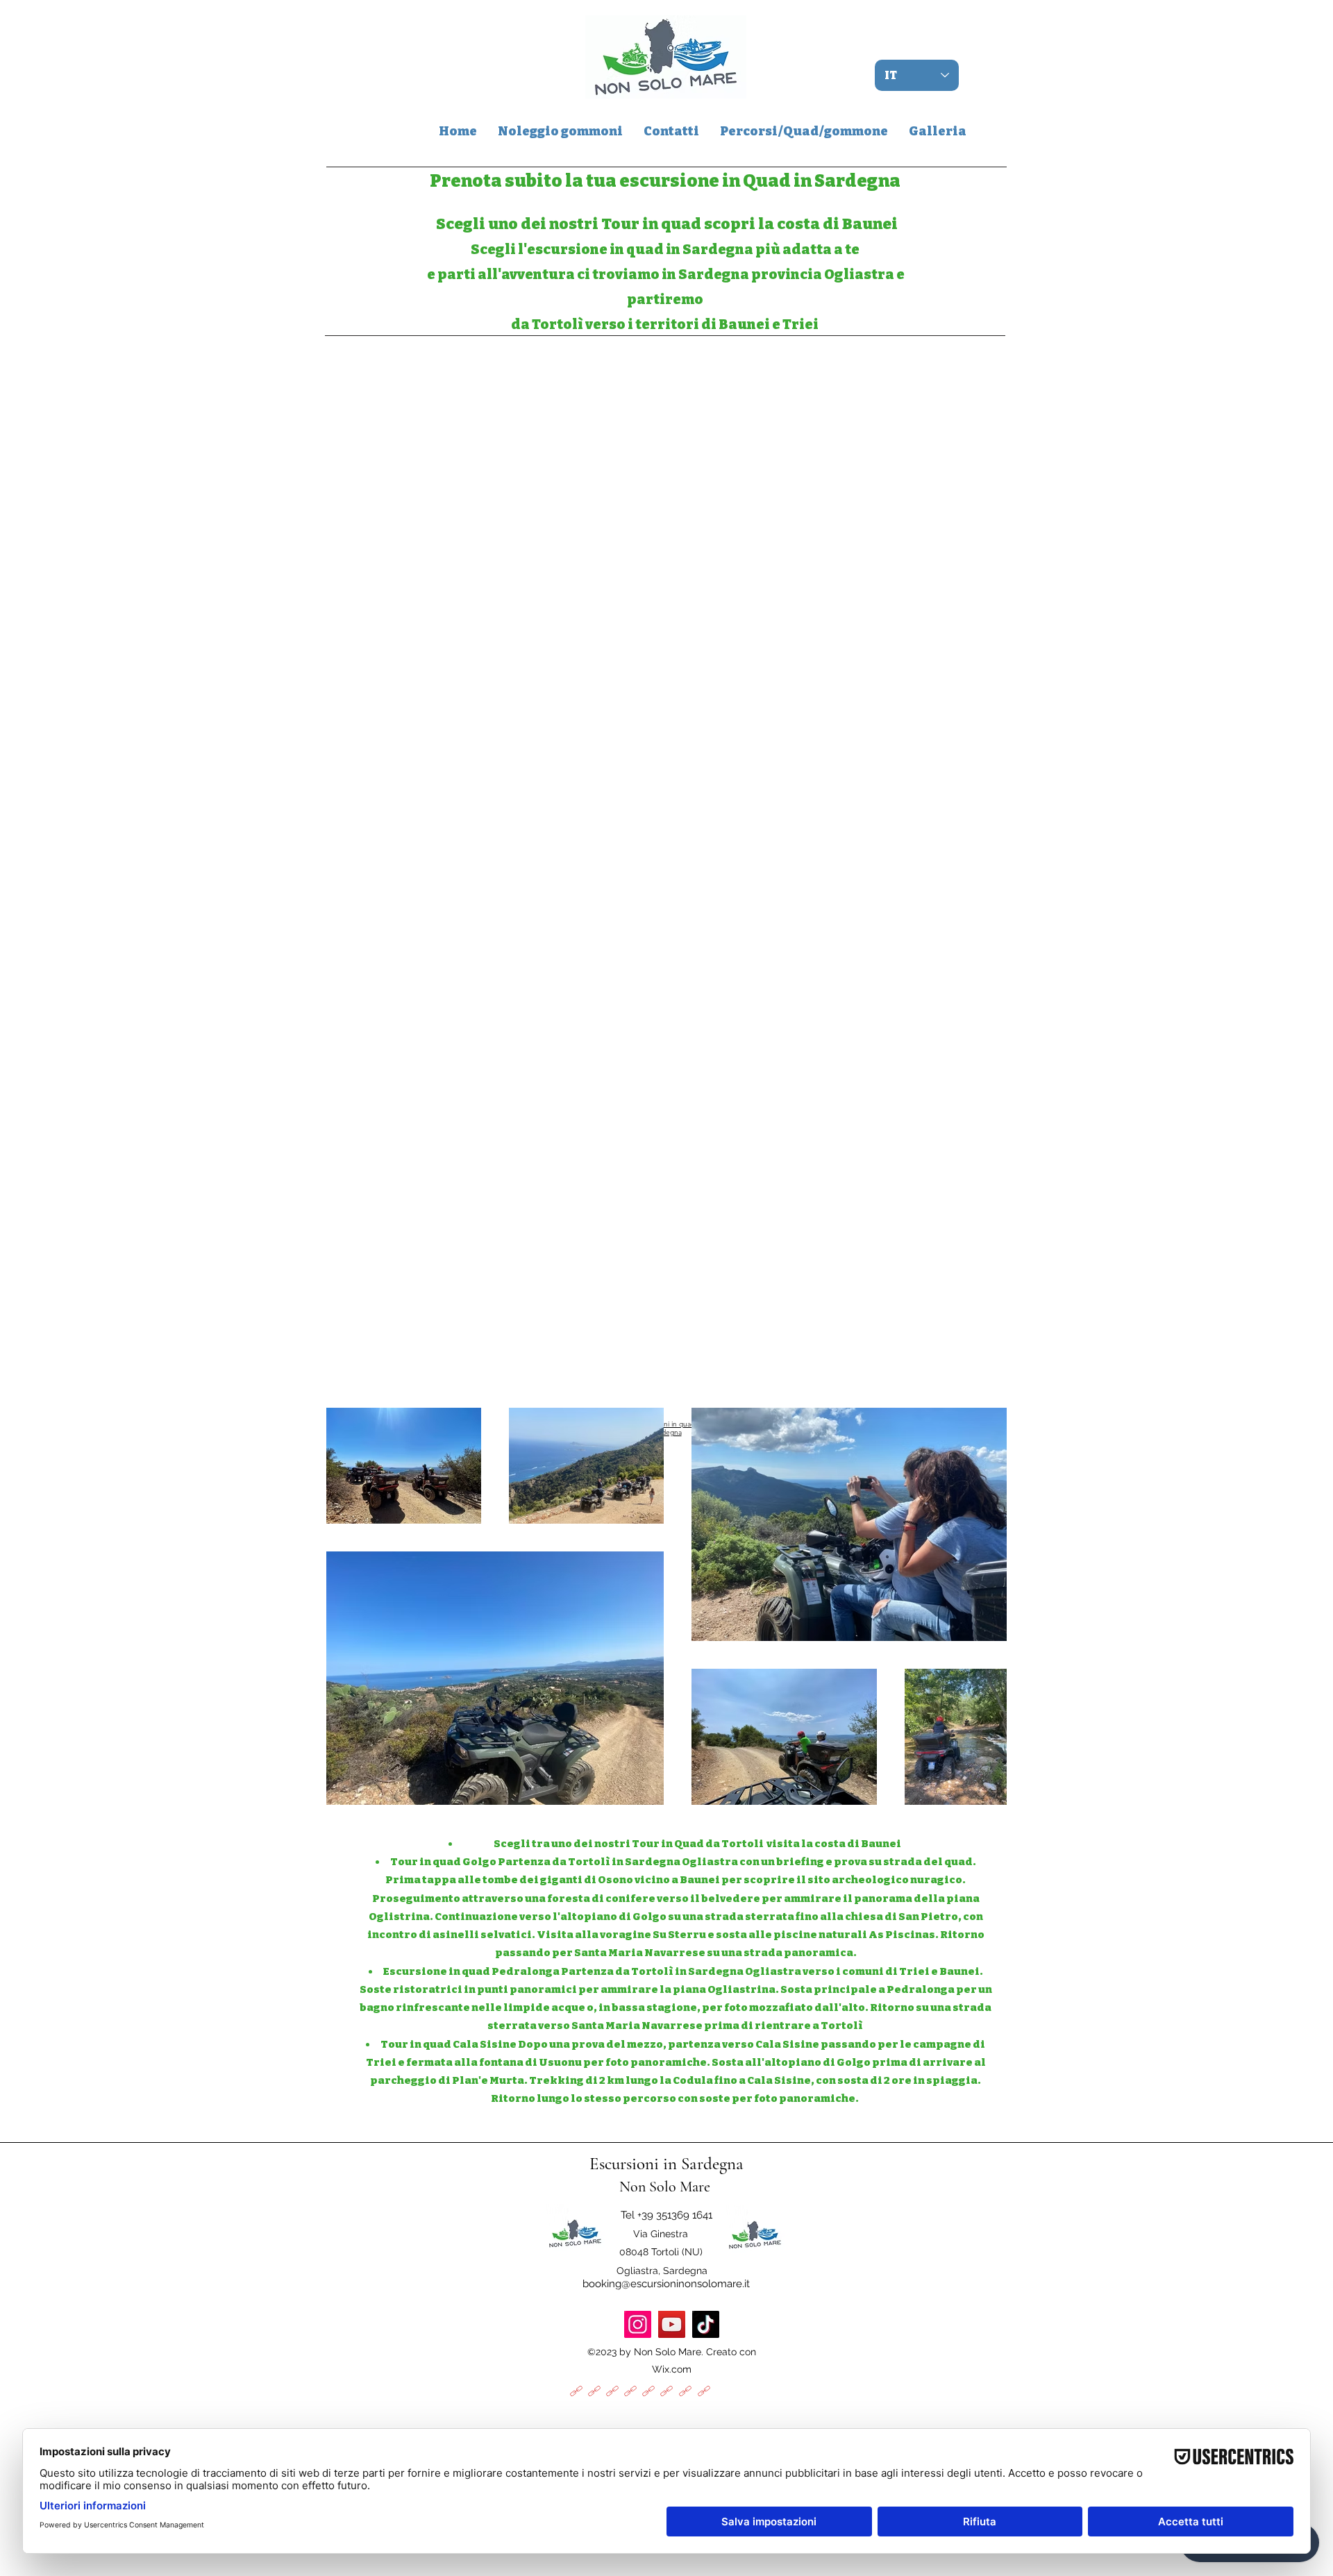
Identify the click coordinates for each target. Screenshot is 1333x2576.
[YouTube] (672, 2324)
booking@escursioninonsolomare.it (666, 2284)
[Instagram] (638, 2324)
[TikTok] (706, 2324)
